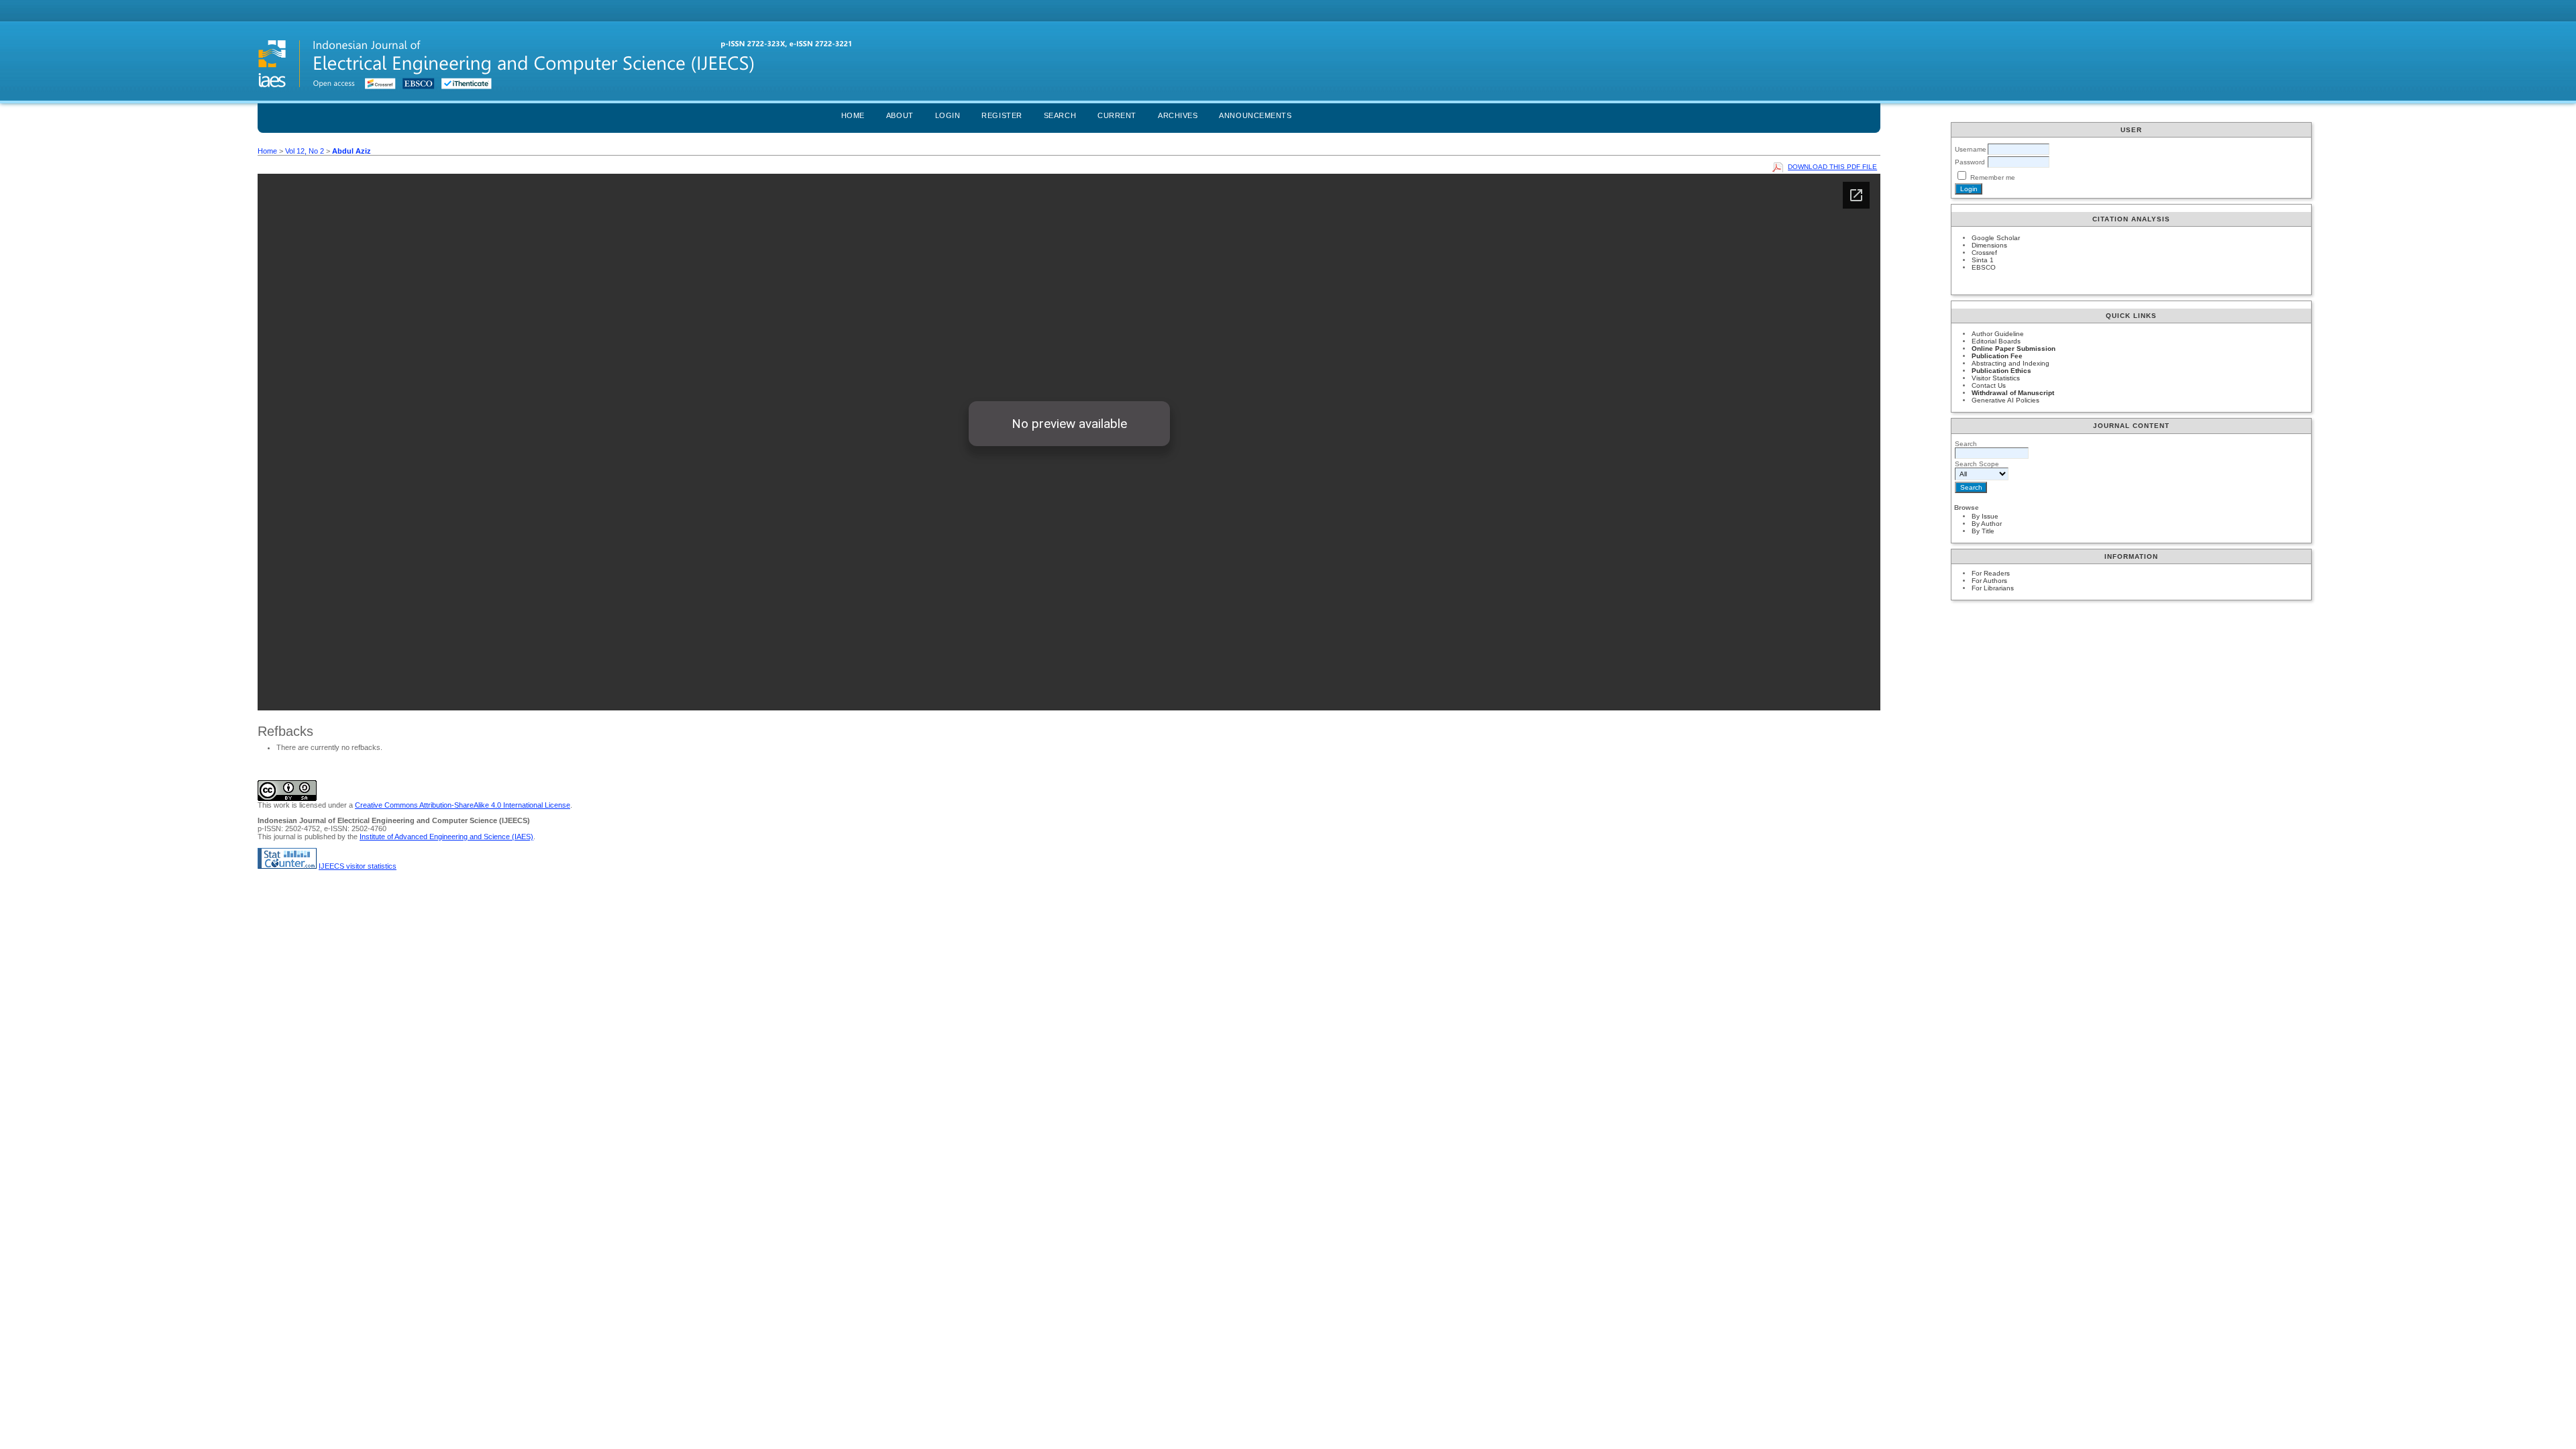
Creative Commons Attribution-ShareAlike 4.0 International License (463, 805)
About (900, 115)
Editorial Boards (1996, 341)
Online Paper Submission (2014, 348)
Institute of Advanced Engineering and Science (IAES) (446, 837)
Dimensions (1989, 245)
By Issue (1985, 516)
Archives (1178, 115)
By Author (1987, 524)
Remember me (1993, 177)
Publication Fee (1997, 356)
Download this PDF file (1832, 167)
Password (1970, 162)
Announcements (1255, 115)
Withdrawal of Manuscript (2013, 393)
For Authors (1989, 581)
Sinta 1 (1983, 260)
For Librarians (1993, 588)
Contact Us (1989, 385)
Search (1060, 115)
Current (1117, 115)
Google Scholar (1996, 238)
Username (1971, 149)
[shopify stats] (287, 866)
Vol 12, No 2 (305, 151)
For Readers (1991, 573)
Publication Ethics (2001, 371)
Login (948, 115)
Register (1002, 115)
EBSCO (1984, 267)
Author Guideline (1998, 334)
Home (853, 115)
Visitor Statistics (1996, 378)
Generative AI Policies (2005, 400)
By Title (1983, 531)
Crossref (1984, 253)
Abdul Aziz (352, 151)
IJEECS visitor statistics (358, 866)
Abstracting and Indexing (2010, 363)
